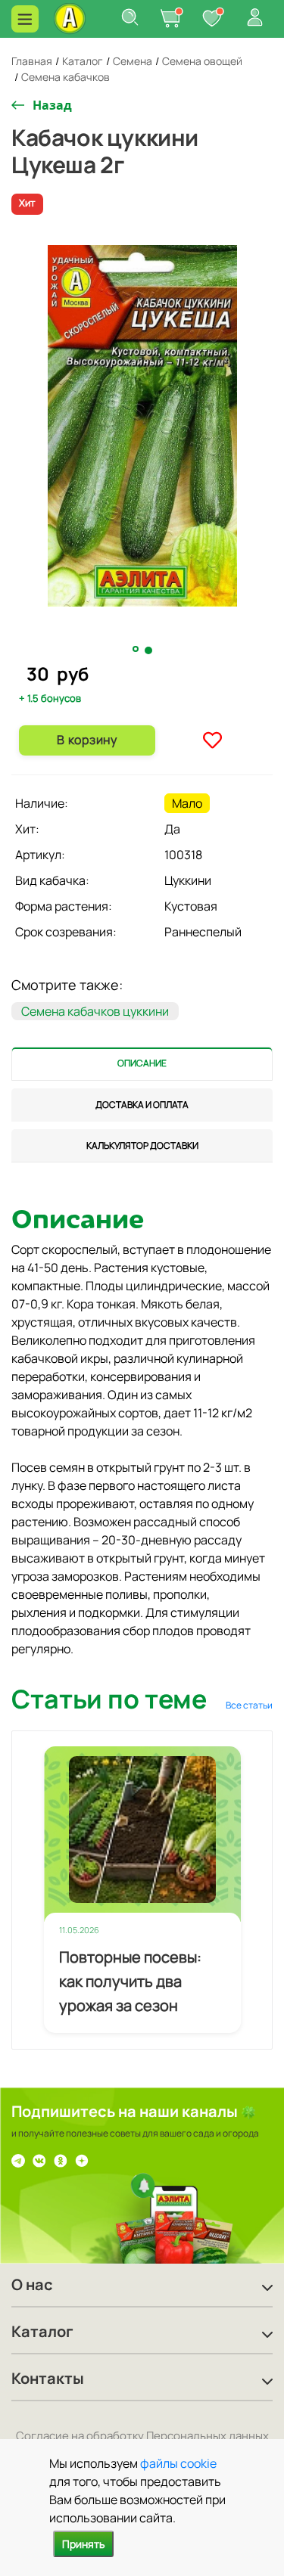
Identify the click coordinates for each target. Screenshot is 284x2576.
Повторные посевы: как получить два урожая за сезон (130, 1981)
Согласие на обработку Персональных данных (142, 2436)
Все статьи (249, 1705)
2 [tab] (149, 650)
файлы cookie (178, 2463)
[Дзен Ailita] (82, 2160)
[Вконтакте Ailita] (39, 2160)
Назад (52, 105)
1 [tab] (137, 650)
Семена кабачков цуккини (95, 1011)
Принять (83, 2544)
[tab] (142, 1064)
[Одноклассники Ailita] (61, 2160)
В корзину (87, 740)
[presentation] (142, 1064)
